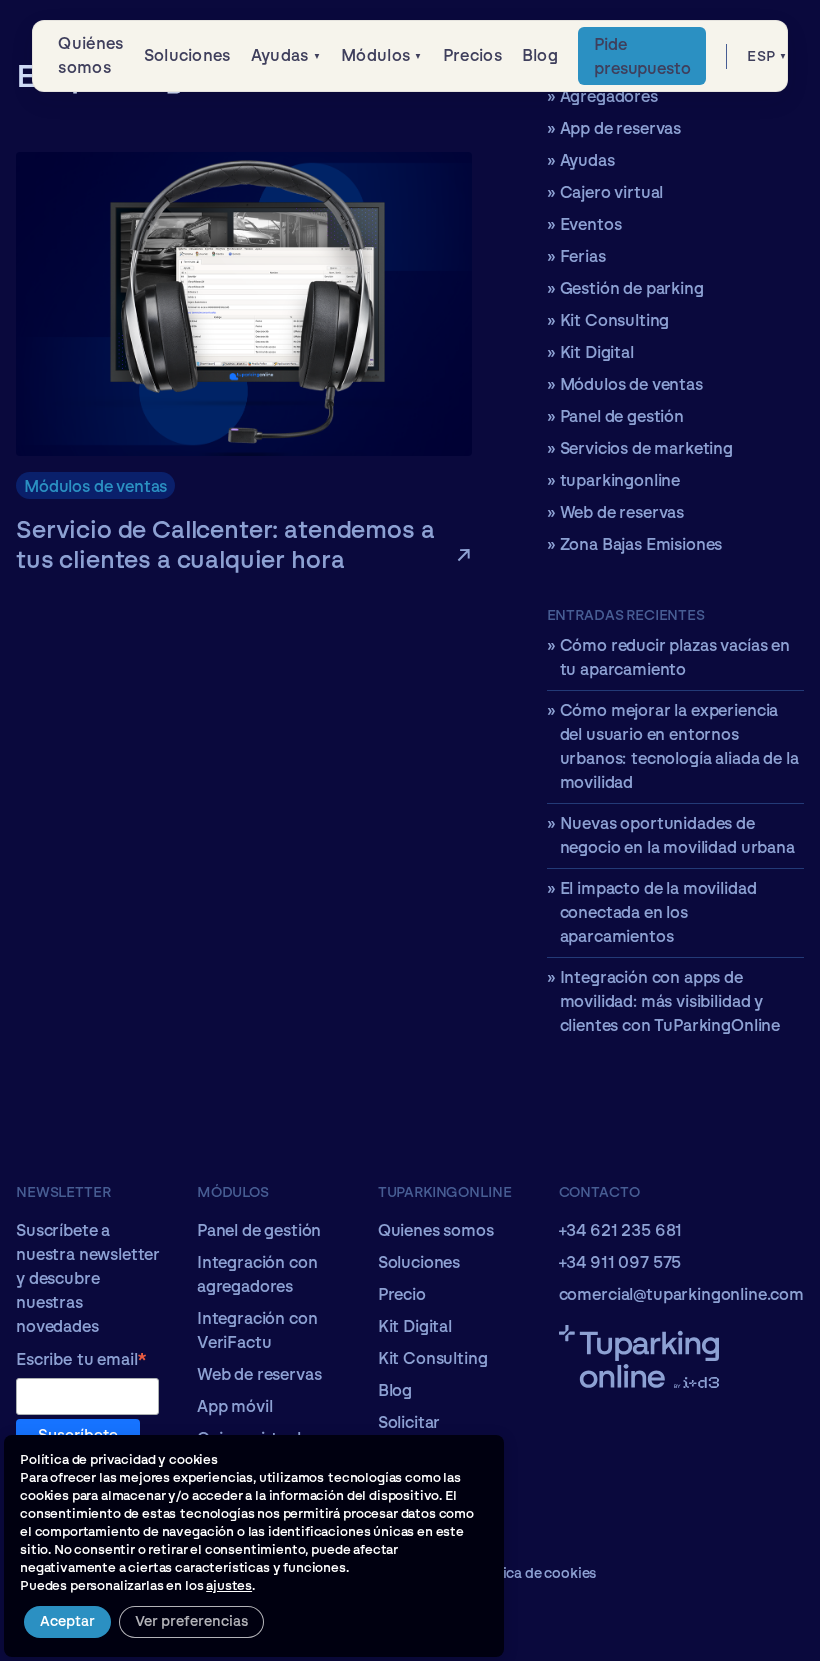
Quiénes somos (90, 55)
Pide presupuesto (642, 56)
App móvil (235, 1406)
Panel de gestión (622, 416)
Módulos (375, 55)
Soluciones (187, 55)
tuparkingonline (620, 480)
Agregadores (609, 96)
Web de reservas (622, 512)
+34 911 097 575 (620, 1262)
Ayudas (280, 55)
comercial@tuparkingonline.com (681, 1294)
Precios (472, 55)
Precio (402, 1294)
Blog (540, 55)
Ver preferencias (191, 1621)
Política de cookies (533, 1573)
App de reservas (621, 128)
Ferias (583, 256)
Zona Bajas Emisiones (641, 544)
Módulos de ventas (95, 486)
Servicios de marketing (646, 448)
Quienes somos (436, 1230)
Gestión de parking (632, 288)
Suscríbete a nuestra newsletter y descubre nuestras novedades (88, 1278)
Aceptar (67, 1621)
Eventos (591, 224)
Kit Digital (597, 352)
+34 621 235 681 (621, 1230)
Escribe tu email (81, 1361)
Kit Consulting (615, 320)
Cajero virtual (612, 192)
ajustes (229, 1585)
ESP (761, 56)
